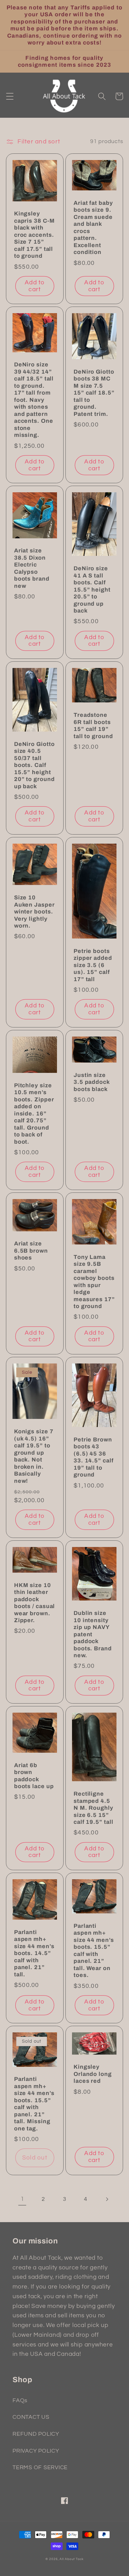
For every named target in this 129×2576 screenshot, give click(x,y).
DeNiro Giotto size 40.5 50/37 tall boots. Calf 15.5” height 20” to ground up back (34, 765)
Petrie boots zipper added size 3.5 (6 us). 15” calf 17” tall (93, 965)
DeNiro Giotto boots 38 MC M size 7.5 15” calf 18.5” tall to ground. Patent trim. (94, 393)
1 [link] (22, 2199)
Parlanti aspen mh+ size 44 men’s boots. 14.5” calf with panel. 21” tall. (34, 1953)
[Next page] (107, 2199)
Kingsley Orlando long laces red (93, 2074)
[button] (10, 96)
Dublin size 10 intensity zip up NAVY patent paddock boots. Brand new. (93, 1634)
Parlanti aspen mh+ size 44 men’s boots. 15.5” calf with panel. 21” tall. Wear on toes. (94, 1951)
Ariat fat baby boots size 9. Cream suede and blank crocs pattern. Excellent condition (93, 228)
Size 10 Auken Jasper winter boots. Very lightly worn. (34, 912)
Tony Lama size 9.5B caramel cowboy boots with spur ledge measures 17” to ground (94, 1282)
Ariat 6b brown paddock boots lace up (34, 1776)
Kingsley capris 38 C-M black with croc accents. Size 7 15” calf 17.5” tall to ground (34, 235)
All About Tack (71, 2559)
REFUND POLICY (36, 2434)
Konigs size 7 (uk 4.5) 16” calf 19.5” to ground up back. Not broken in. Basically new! (34, 1456)
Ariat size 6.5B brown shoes (31, 1251)
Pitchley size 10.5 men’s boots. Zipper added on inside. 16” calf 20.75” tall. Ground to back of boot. (34, 1114)
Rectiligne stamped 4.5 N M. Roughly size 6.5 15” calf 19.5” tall (93, 1808)
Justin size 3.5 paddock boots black (92, 1082)
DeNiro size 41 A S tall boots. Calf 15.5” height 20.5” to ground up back (92, 590)
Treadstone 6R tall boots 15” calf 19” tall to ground (93, 726)
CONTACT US (31, 2417)
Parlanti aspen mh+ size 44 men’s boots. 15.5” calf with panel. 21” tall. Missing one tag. (34, 2104)
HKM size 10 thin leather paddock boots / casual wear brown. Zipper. (35, 1603)
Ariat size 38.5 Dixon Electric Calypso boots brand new (32, 568)
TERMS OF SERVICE (40, 2468)
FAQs (20, 2401)
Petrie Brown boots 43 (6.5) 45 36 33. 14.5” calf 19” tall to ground (94, 1457)
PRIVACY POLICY (36, 2451)
